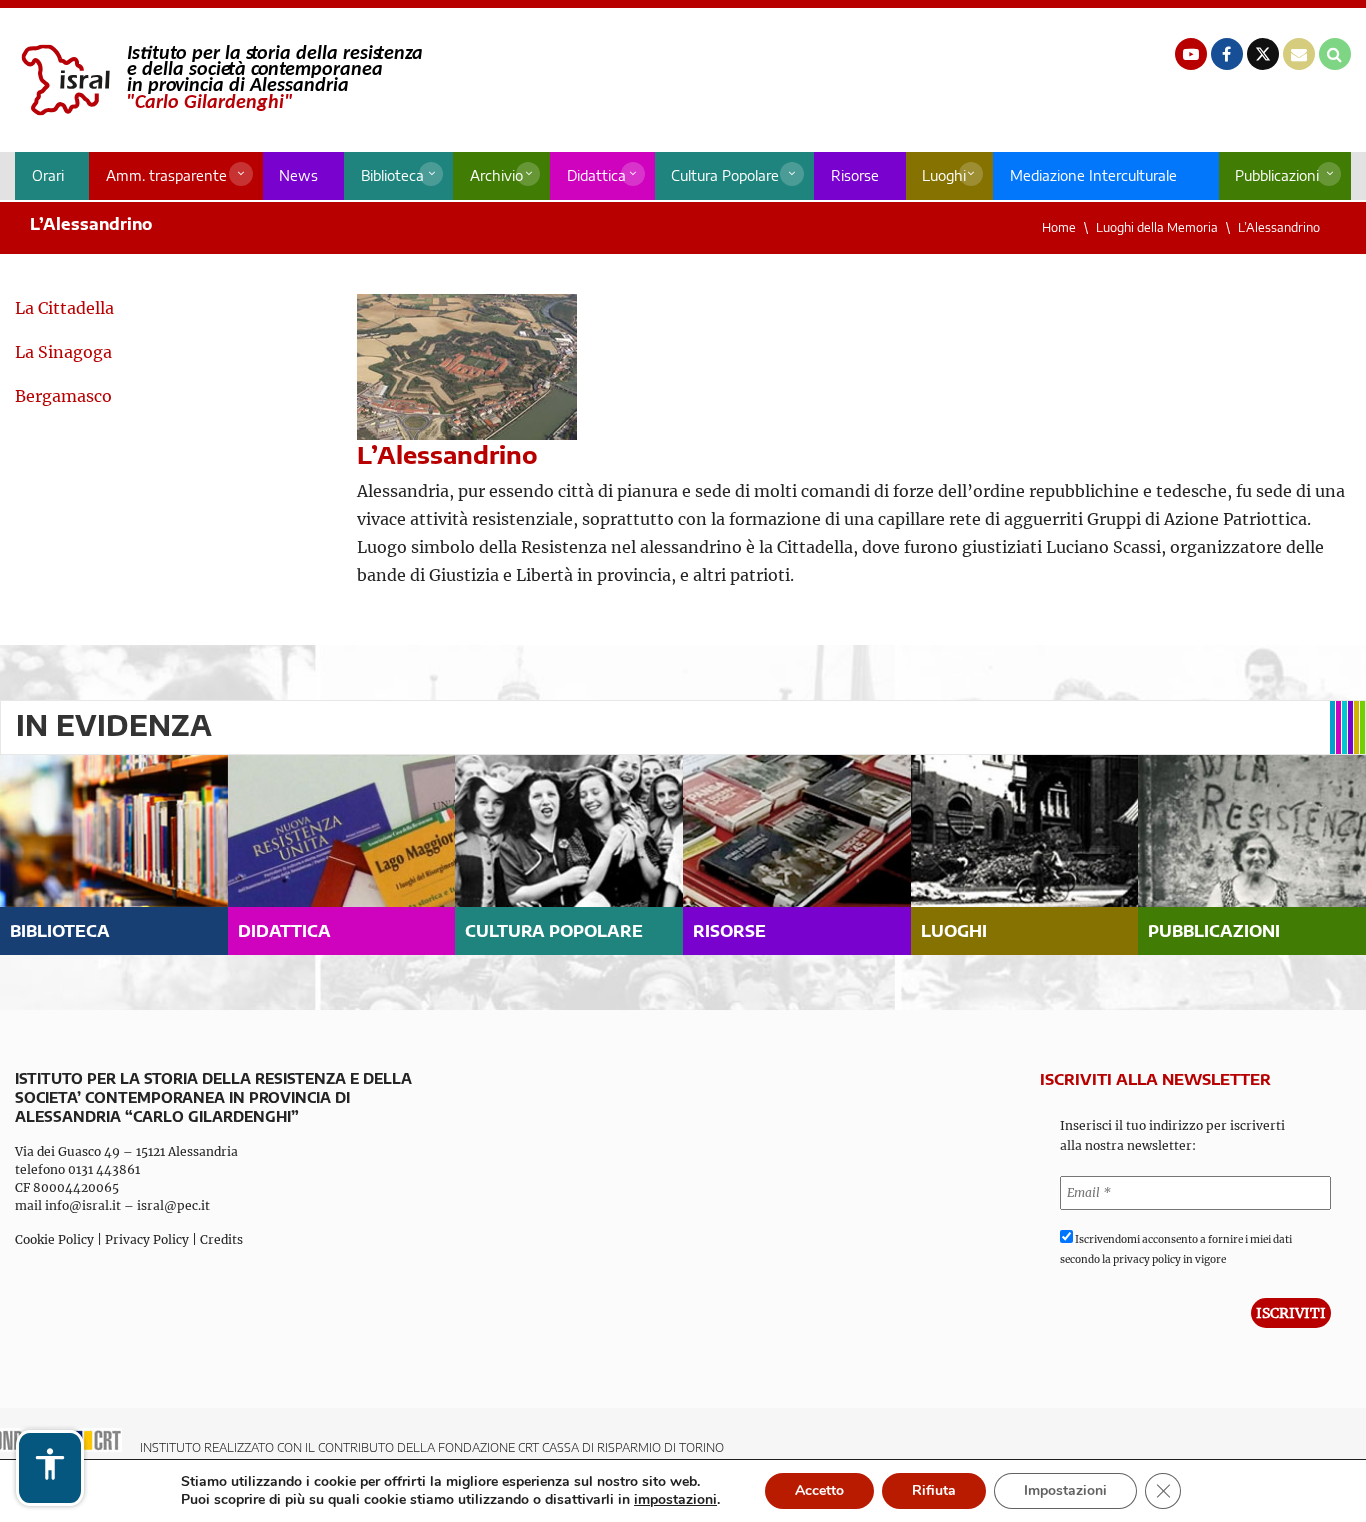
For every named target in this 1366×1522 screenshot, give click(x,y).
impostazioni (675, 1500)
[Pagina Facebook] (1227, 54)
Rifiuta (934, 1490)
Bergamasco (63, 396)
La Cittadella (64, 308)
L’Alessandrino (1279, 227)
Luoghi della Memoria (1157, 227)
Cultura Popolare (725, 175)
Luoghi (944, 175)
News (298, 175)
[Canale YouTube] (1191, 54)
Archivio (496, 175)
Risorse (855, 175)
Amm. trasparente (166, 175)
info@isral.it (83, 1205)
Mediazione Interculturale (1093, 175)
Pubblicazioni (1277, 175)
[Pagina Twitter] (1263, 54)
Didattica (596, 175)
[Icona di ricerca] (1335, 54)
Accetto (819, 1490)
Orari (48, 175)
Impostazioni (1065, 1490)
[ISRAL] (218, 80)
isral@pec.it (173, 1205)
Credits (221, 1239)
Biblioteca (392, 175)
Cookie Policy (54, 1239)
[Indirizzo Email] (1299, 54)
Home (1059, 227)
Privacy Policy (147, 1239)
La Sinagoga (63, 352)
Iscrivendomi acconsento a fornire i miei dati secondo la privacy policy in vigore (1176, 1249)
